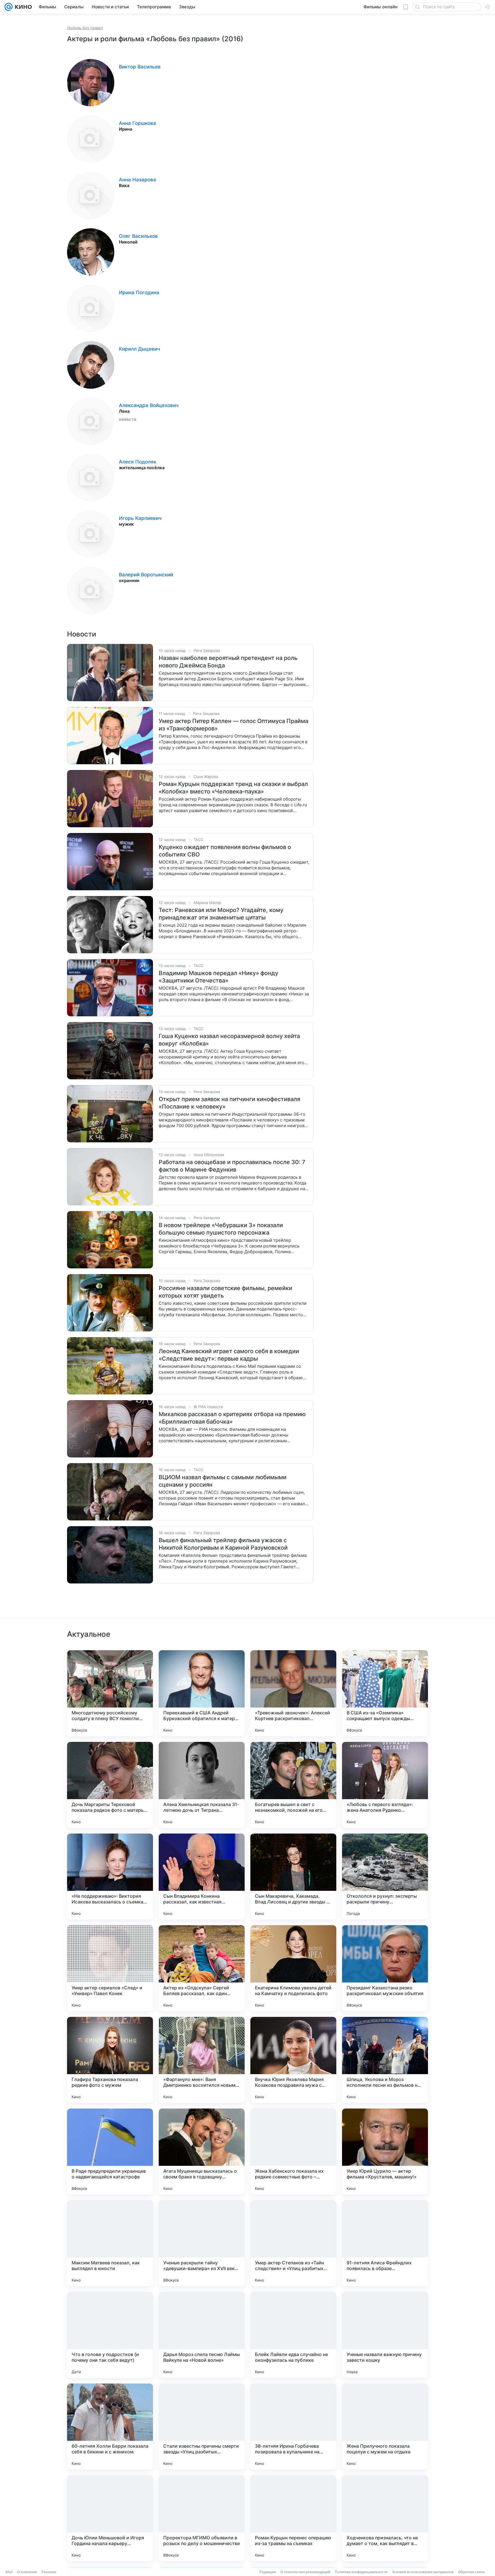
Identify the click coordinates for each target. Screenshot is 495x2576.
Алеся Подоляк (137, 462)
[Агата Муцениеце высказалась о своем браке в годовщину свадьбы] (202, 2151)
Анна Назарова (137, 180)
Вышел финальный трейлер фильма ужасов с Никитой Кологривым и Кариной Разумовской (223, 1544)
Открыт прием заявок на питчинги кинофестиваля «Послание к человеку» (229, 1103)
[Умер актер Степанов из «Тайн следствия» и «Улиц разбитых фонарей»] (293, 2243)
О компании (27, 2572)
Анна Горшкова (137, 123)
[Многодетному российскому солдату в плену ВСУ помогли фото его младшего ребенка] (110, 1693)
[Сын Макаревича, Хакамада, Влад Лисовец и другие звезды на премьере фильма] (293, 1877)
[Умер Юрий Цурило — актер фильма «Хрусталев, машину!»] (385, 2151)
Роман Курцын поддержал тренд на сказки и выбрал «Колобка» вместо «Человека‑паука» (233, 788)
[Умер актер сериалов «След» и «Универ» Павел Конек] (110, 1968)
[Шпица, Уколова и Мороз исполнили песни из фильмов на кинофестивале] (385, 2060)
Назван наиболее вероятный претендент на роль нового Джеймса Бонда (228, 662)
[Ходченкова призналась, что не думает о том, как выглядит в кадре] (385, 2518)
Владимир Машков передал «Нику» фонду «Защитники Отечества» (218, 977)
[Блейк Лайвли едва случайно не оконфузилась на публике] (293, 2335)
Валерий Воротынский (146, 575)
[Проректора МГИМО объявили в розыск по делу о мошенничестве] (202, 2518)
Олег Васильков (138, 236)
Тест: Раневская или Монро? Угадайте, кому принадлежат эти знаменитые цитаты (221, 914)
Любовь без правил (85, 28)
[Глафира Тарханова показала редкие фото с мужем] (110, 2060)
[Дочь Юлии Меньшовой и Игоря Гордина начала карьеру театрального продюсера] (110, 2518)
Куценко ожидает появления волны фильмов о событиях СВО (225, 851)
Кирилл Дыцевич (140, 349)
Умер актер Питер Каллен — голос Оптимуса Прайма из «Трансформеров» (233, 725)
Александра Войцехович (149, 405)
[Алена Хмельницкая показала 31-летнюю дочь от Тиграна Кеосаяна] (202, 1785)
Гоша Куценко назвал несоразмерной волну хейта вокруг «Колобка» (229, 1040)
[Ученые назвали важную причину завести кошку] (385, 2335)
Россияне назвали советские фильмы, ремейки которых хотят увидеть (225, 1292)
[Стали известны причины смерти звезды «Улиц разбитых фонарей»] (202, 2426)
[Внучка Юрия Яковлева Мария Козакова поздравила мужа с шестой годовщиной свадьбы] (293, 2060)
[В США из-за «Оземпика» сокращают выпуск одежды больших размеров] (385, 1693)
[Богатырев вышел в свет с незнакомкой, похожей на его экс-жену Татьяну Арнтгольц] (293, 1785)
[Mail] (9, 7)
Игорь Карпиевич (140, 518)
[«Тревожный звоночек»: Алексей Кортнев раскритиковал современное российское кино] (293, 1693)
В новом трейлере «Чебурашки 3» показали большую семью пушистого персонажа (221, 1229)
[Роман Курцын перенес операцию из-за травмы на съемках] (293, 2518)
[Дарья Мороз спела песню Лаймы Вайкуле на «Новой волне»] (202, 2335)
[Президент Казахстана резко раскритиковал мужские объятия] (385, 1968)
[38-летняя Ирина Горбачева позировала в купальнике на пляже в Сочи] (293, 2426)
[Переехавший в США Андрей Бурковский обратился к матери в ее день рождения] (202, 1693)
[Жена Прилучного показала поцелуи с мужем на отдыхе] (385, 2426)
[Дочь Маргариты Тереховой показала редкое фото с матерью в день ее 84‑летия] (110, 1785)
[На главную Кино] (22, 7)
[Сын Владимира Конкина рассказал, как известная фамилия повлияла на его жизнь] (202, 1877)
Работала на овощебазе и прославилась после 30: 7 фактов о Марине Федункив (232, 1166)
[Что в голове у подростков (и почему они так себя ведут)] (110, 2335)
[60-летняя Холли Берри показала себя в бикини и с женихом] (110, 2426)
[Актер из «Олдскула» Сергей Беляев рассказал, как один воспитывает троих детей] (202, 1968)
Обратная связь (471, 2572)
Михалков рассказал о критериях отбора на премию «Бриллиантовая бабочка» (232, 1418)
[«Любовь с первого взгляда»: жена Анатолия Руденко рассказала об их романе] (385, 1785)
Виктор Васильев (140, 67)
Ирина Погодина (139, 292)
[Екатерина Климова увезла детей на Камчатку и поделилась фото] (293, 1968)
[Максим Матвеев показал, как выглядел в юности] (110, 2243)
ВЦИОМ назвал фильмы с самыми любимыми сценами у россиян (223, 1481)
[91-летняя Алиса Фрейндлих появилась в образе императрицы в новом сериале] (385, 2243)
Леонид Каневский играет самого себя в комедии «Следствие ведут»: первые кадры (229, 1355)
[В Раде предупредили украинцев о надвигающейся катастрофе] (110, 2151)
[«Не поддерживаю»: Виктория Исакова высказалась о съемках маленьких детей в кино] (110, 1877)
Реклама (49, 2572)
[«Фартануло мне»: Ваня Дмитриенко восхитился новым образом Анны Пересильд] (202, 2060)
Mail (9, 2572)
